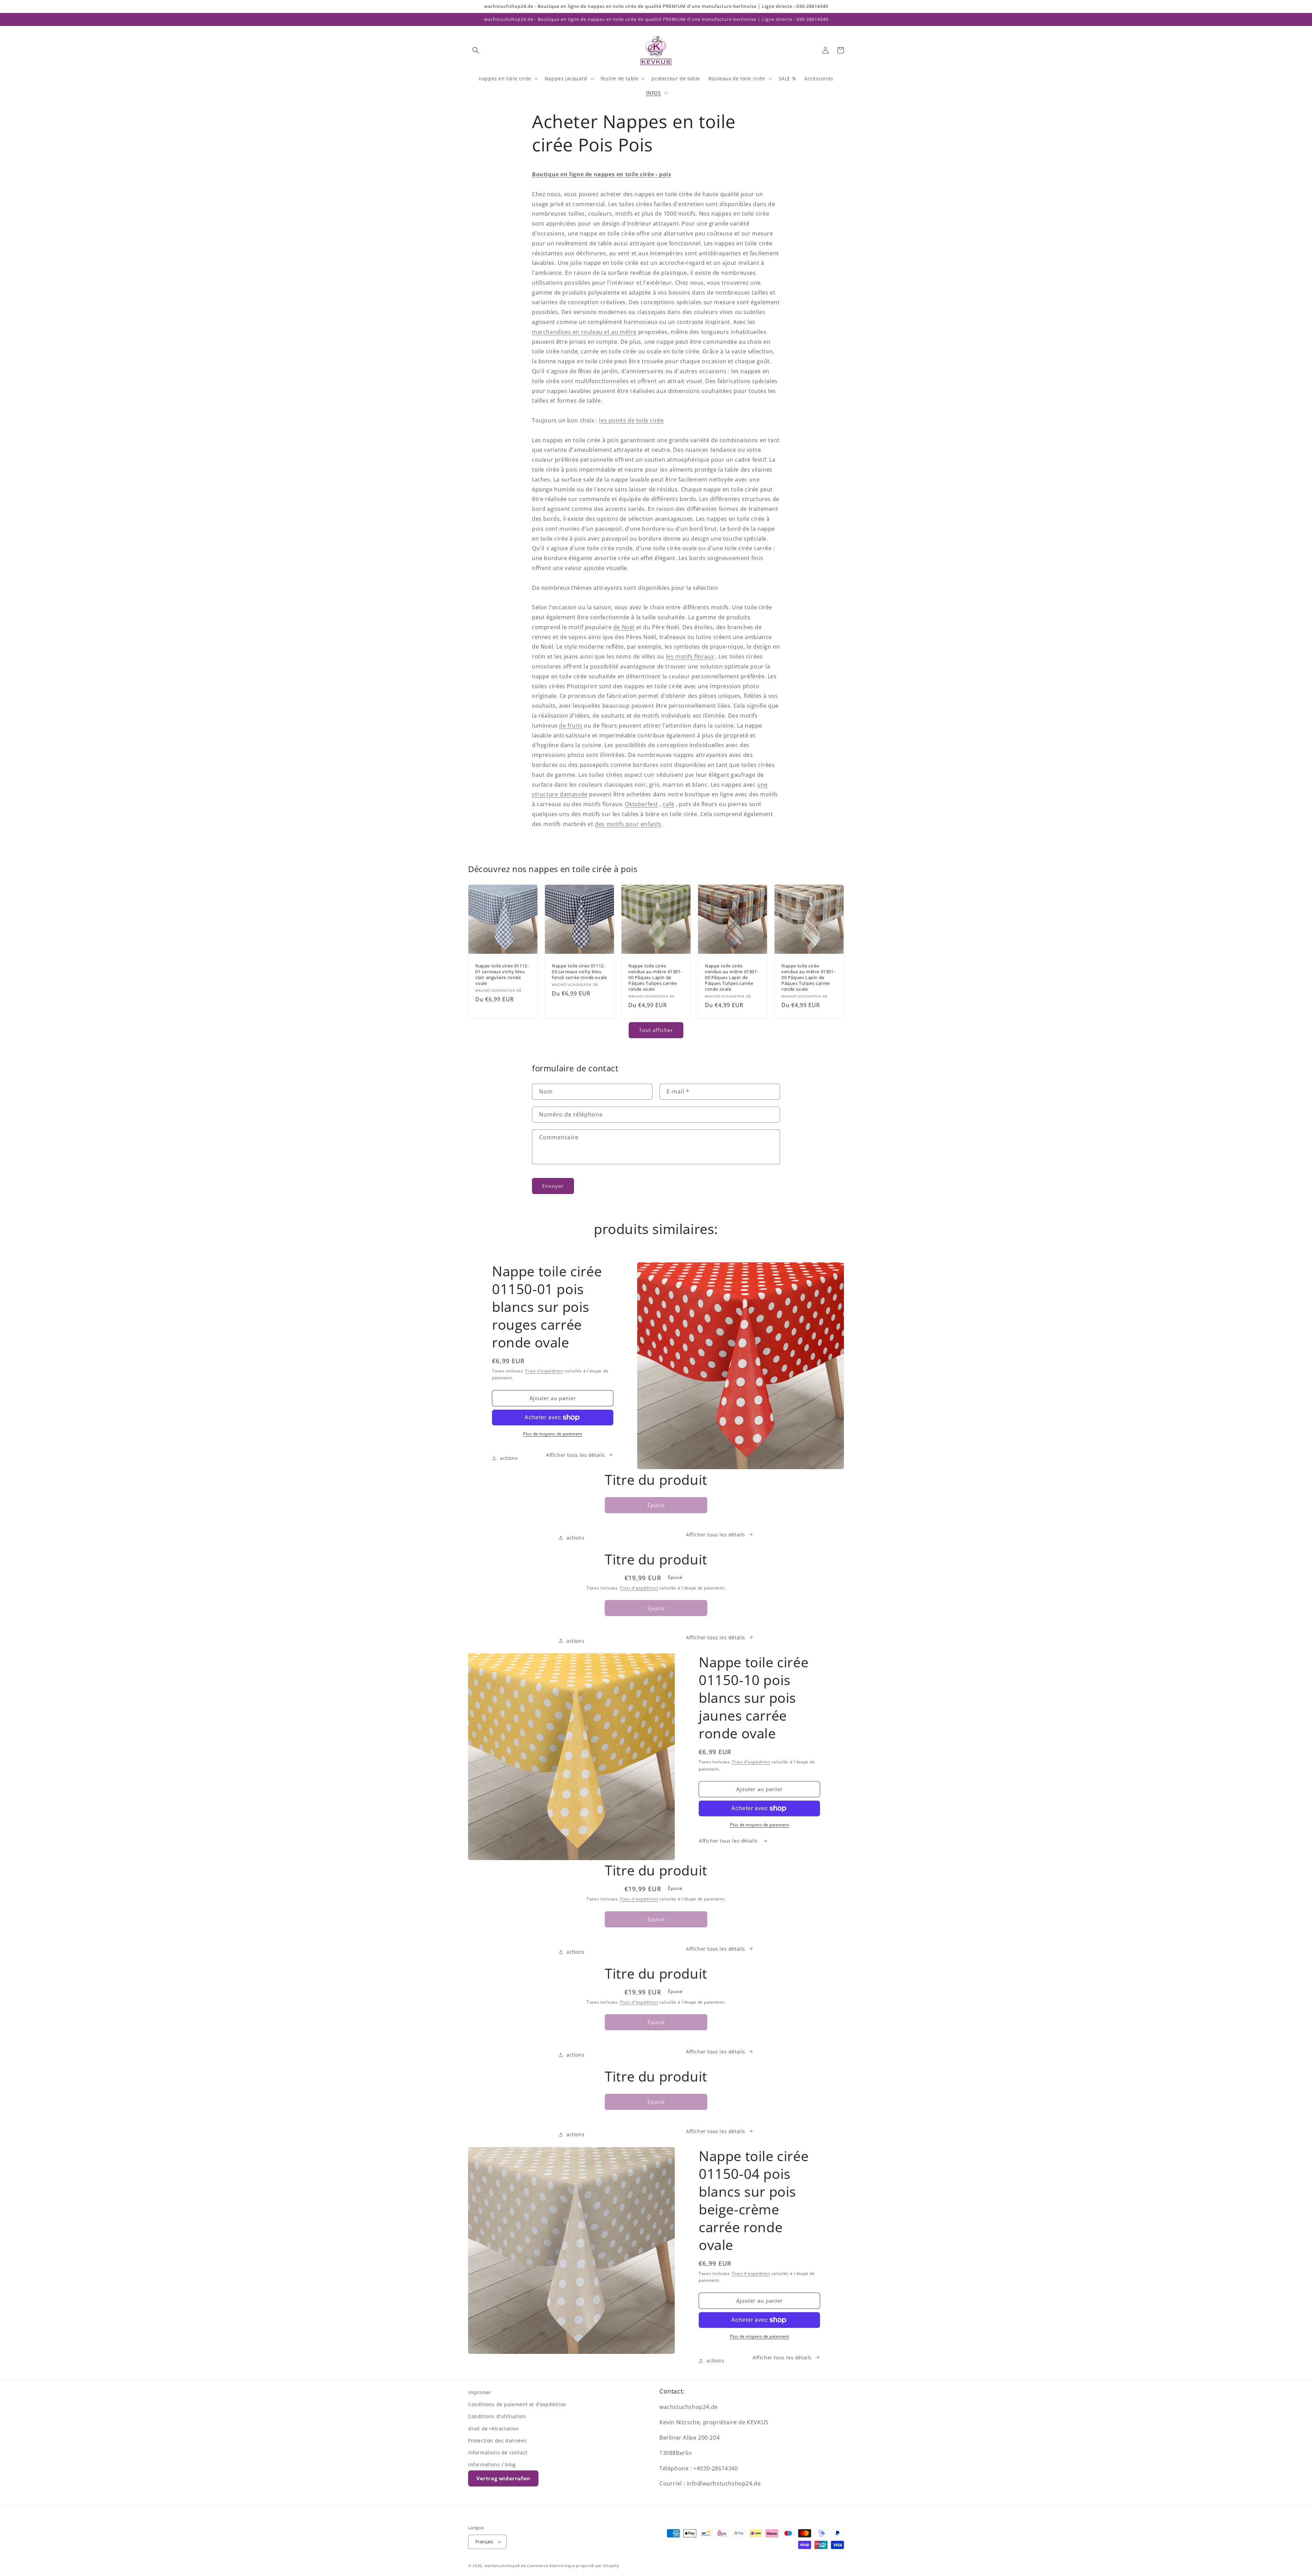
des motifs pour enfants (628, 824)
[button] (476, 50)
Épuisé (656, 1505)
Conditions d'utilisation (497, 2416)
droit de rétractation (494, 2429)
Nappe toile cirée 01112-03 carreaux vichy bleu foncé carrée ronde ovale (579, 972)
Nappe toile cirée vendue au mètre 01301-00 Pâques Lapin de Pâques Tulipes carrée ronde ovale (655, 977)
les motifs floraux (690, 656)
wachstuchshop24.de (505, 2566)
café (668, 804)
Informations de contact (498, 2452)
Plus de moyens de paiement (553, 1434)
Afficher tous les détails (576, 1455)
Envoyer (553, 1186)
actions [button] (509, 1458)
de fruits (571, 726)
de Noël (624, 627)
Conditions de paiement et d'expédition (517, 2404)
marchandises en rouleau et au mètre (584, 332)
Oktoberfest (641, 804)
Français (484, 2541)
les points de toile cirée (631, 420)
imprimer (480, 2392)
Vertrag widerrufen (503, 2478)
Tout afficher (656, 1030)
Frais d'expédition (544, 1371)
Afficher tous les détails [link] (716, 1535)
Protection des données (497, 2441)
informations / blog (492, 2464)
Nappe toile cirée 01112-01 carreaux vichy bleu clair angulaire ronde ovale (502, 975)
